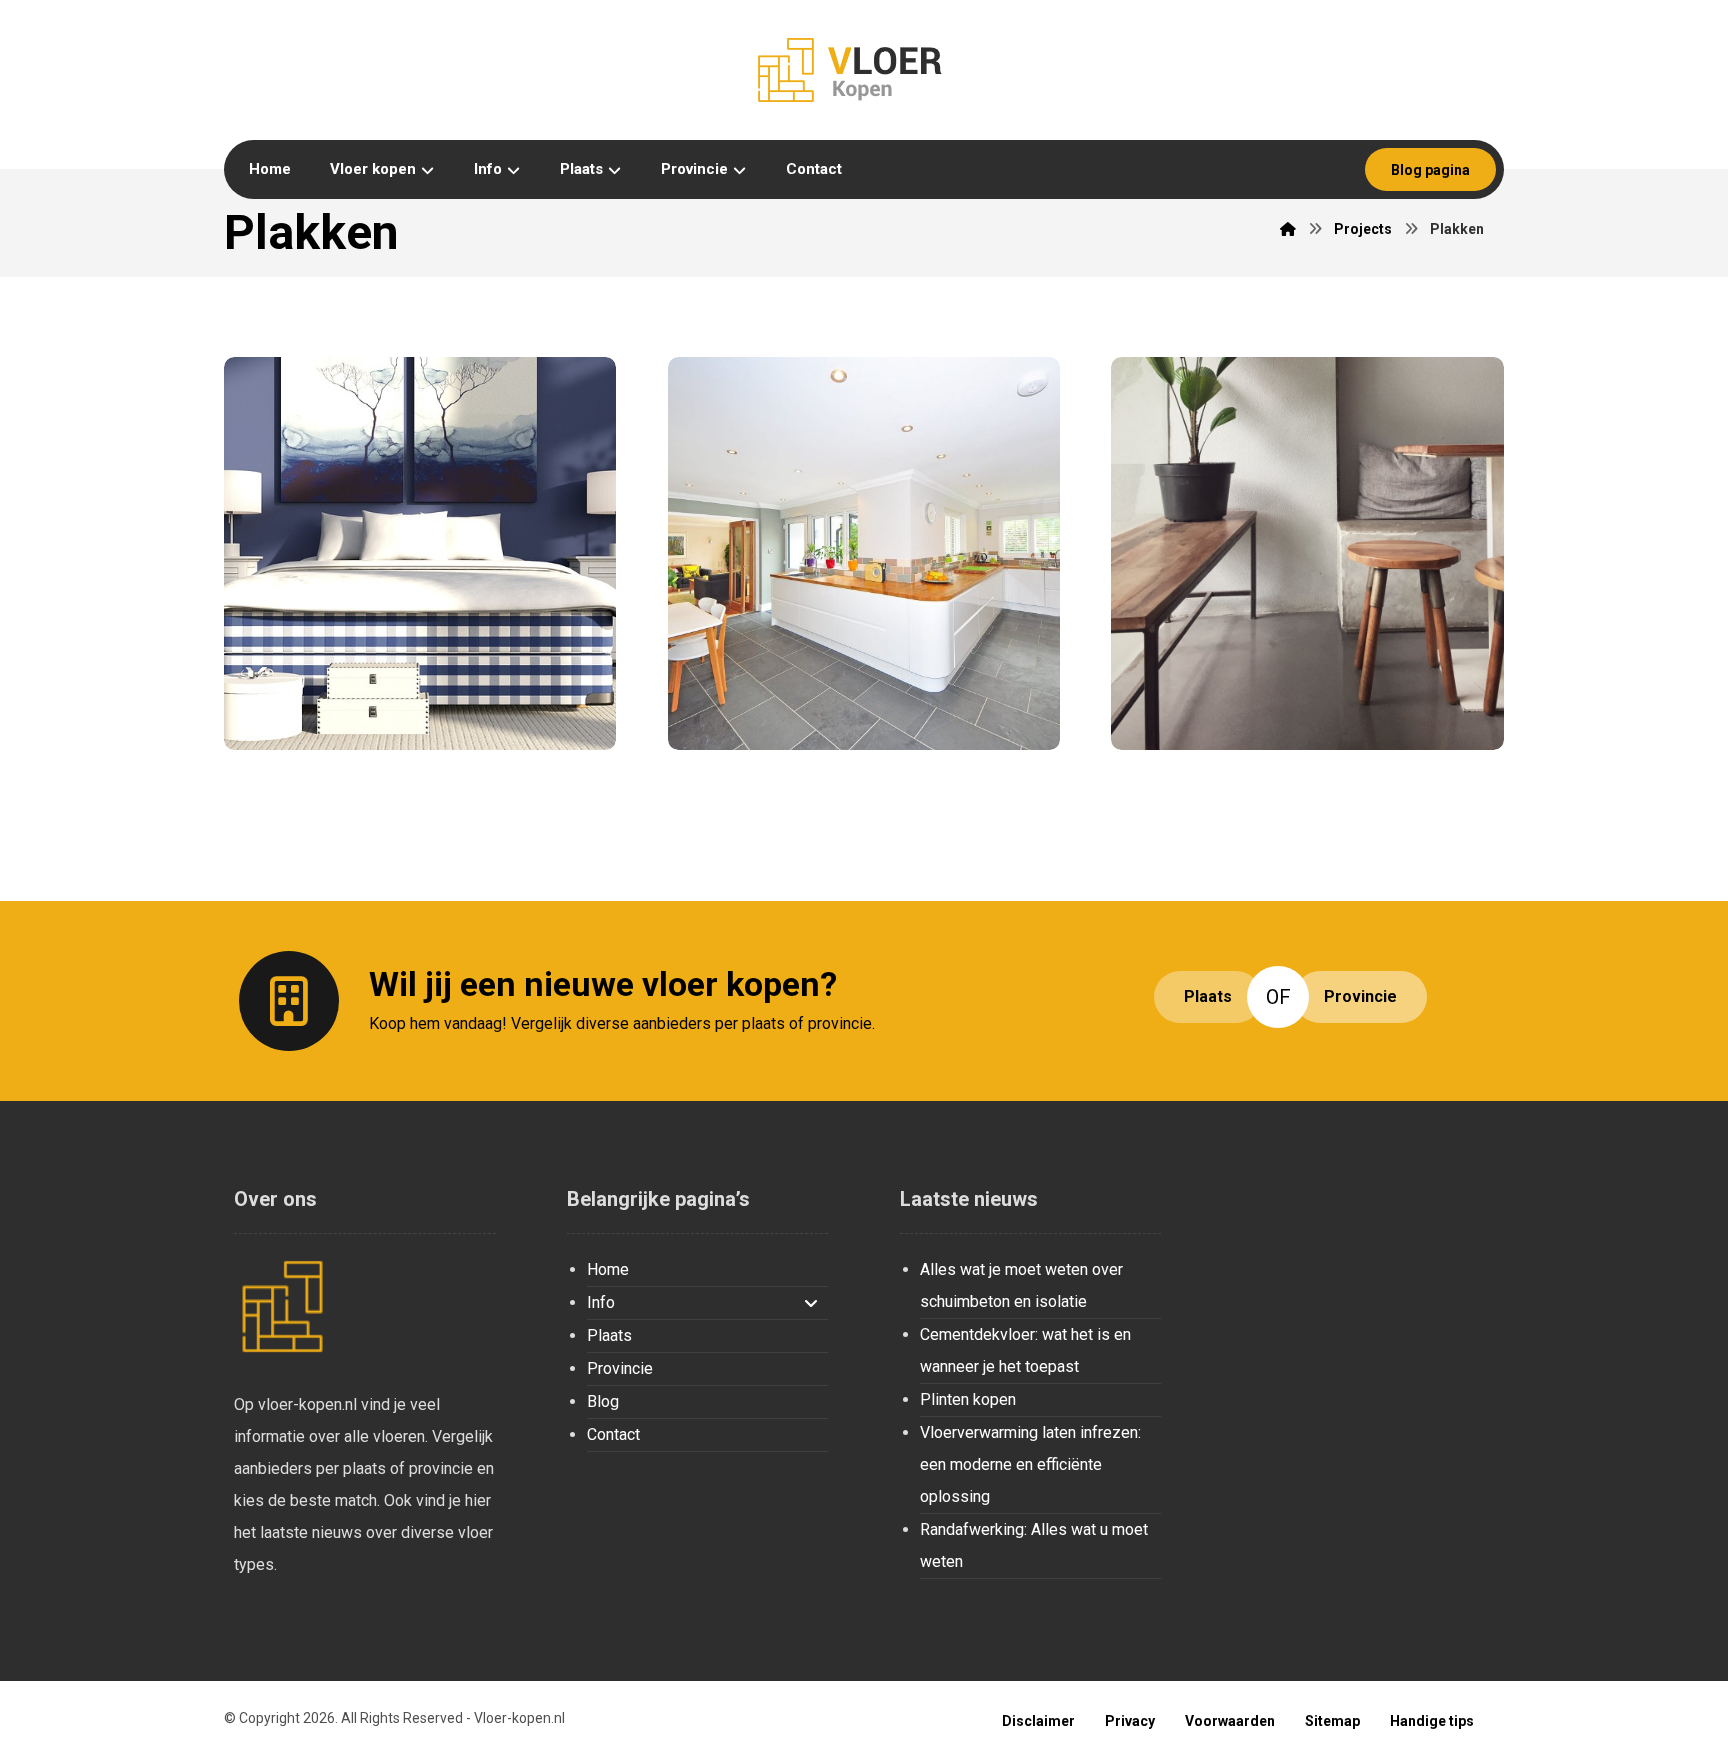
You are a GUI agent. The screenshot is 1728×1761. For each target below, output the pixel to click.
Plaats (609, 1335)
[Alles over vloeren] (864, 70)
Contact (613, 1434)
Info (601, 1302)
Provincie (620, 1368)
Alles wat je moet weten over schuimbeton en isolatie (1021, 1285)
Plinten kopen (968, 1399)
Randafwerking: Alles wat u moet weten (1034, 1545)
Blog (603, 1401)
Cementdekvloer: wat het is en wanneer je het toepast (1025, 1350)
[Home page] (1288, 229)
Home (608, 1269)
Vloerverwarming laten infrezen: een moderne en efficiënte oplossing (1030, 1464)
